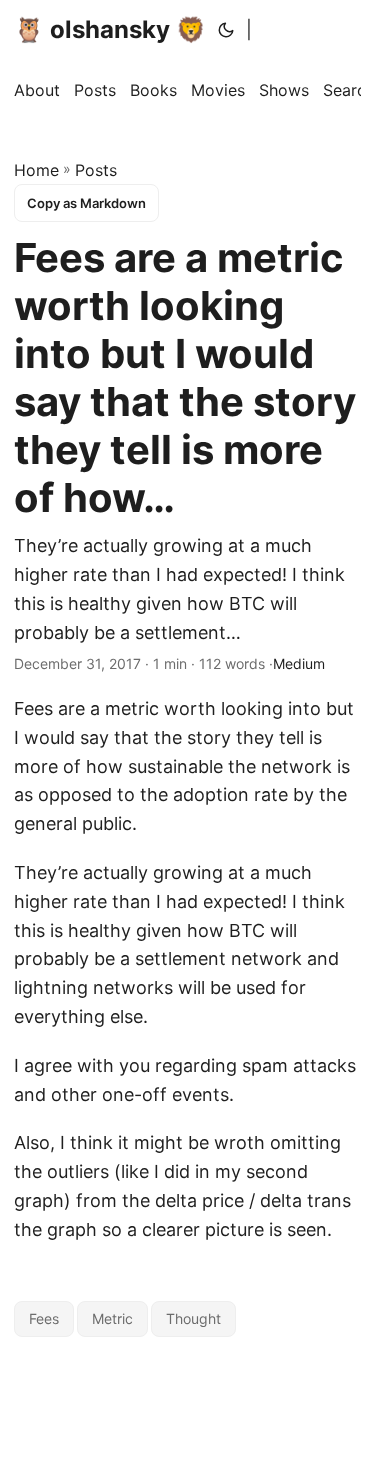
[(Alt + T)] (226, 30)
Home (36, 170)
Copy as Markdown (86, 203)
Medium (299, 663)
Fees (44, 1318)
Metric (112, 1318)
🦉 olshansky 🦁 (110, 29)
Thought (193, 1318)
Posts (96, 170)
